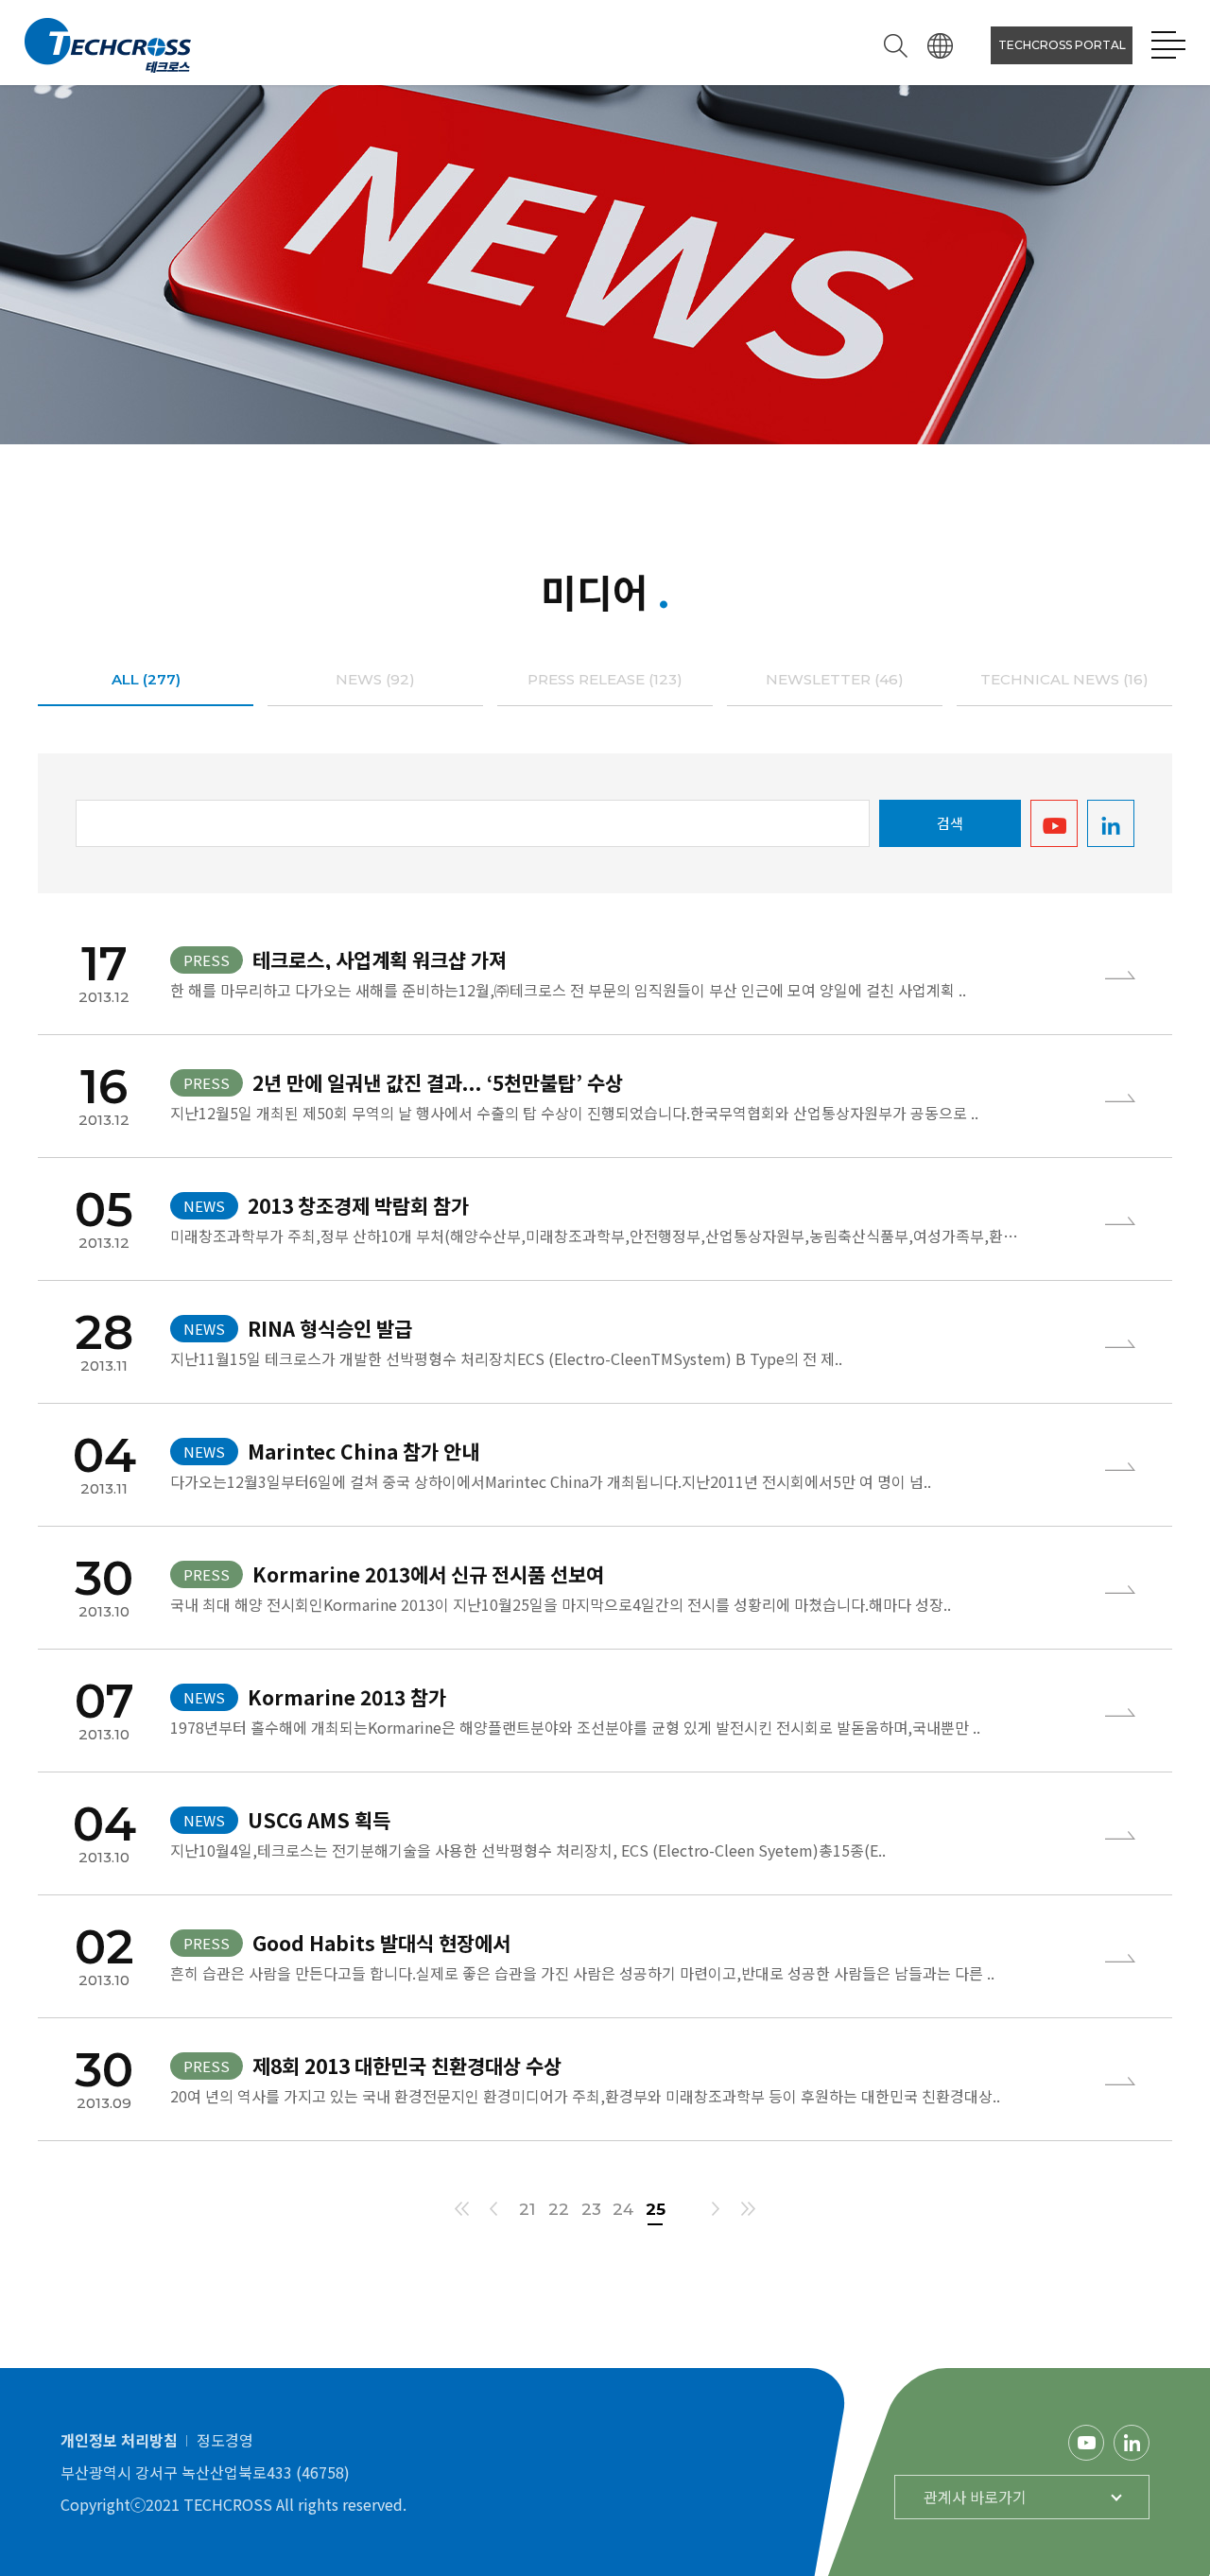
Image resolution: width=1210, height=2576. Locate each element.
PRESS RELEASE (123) (605, 679)
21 (527, 2209)
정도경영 (225, 2440)
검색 (950, 823)
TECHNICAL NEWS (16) (1064, 679)
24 (623, 2209)
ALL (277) (146, 679)
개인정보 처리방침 (119, 2440)
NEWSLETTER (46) (835, 679)
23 (591, 2209)
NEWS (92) (375, 679)
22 (559, 2209)
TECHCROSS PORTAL (1062, 45)
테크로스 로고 (108, 45)
